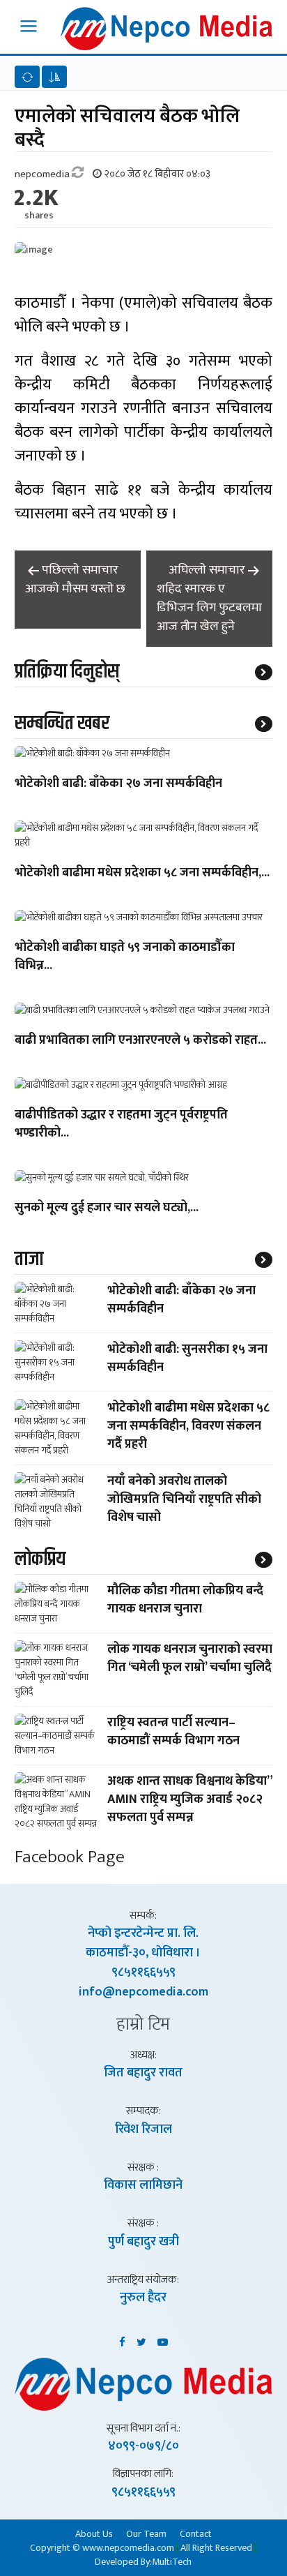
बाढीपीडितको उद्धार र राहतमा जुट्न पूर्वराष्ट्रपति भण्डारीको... (121, 1125)
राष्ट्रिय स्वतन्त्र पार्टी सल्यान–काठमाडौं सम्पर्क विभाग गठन (173, 1732)
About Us (94, 2533)
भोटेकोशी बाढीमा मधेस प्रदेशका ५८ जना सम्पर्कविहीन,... (142, 874)
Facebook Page (70, 1857)
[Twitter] (141, 2339)
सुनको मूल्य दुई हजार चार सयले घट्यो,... (107, 1208)
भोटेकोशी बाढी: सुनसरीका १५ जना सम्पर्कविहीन (187, 1358)
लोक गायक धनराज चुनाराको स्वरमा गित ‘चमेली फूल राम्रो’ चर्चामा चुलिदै (190, 1658)
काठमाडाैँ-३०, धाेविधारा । (143, 1953)
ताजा (29, 1259)
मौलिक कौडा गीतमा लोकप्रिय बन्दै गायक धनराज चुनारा (185, 1600)
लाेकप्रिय (40, 1559)
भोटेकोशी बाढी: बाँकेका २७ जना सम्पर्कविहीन (118, 784)
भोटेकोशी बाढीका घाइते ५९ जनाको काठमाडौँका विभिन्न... (125, 957)
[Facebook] (122, 2339)
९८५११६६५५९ (143, 1972)
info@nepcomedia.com (143, 1992)
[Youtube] (163, 2339)
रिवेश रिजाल (143, 2129)
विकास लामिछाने (143, 2185)
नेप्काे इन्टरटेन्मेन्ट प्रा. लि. (143, 1933)
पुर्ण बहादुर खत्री (143, 2242)
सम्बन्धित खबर (62, 724)
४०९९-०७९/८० (143, 2446)
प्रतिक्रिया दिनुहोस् (67, 672)
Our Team (146, 2533)
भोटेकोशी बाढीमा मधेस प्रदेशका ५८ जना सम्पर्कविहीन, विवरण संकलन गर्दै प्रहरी (188, 1426)
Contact (196, 2533)
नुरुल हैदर (143, 2298)
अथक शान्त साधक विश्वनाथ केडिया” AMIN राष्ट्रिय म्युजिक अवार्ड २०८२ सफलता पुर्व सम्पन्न (190, 1799)
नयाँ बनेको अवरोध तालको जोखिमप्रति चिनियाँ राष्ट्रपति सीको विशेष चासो (184, 1499)
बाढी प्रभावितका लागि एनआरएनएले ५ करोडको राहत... (140, 1041)
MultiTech (172, 2562)
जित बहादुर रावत (143, 2073)
